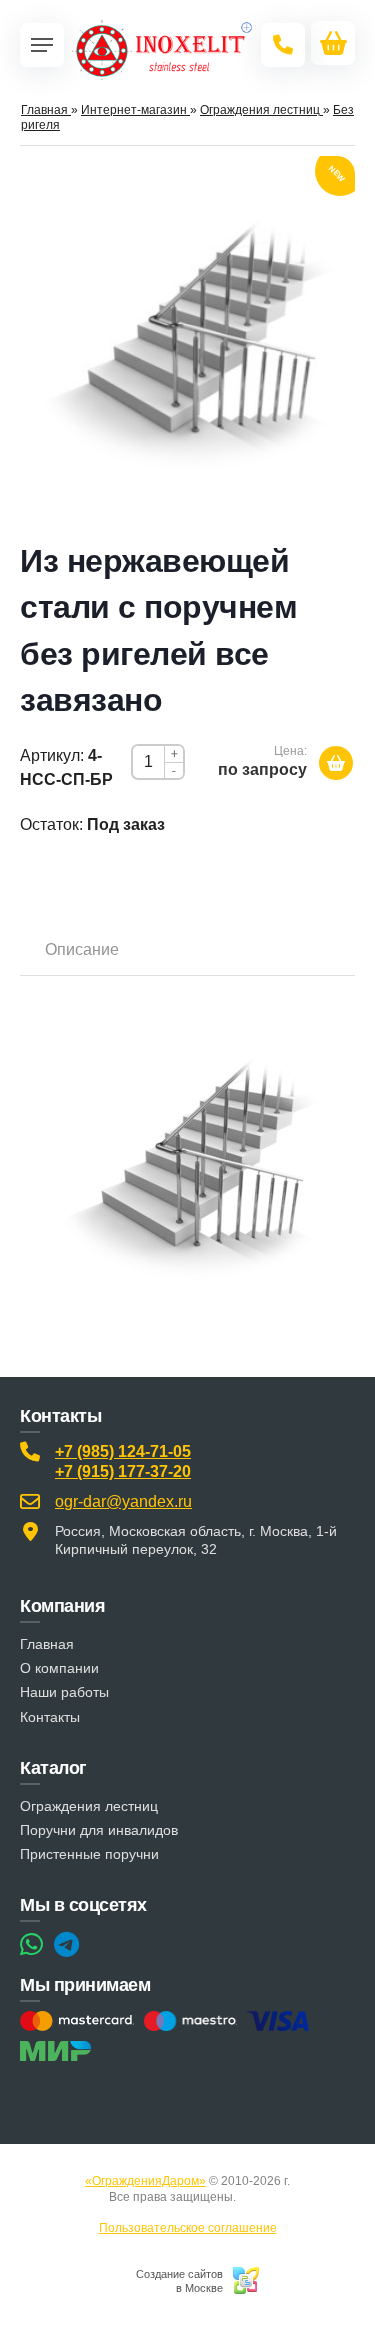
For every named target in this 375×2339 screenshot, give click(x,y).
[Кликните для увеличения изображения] (187, 342)
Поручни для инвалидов (99, 1830)
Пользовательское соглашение (188, 2228)
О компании (59, 1668)
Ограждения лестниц (89, 1806)
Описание (82, 949)
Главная (47, 1644)
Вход (253, 2197)
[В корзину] (336, 763)
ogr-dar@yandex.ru (123, 1501)
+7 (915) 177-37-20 (123, 1471)
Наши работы (64, 1692)
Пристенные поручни (89, 1854)
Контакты (50, 1717)
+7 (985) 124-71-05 (123, 1451)
